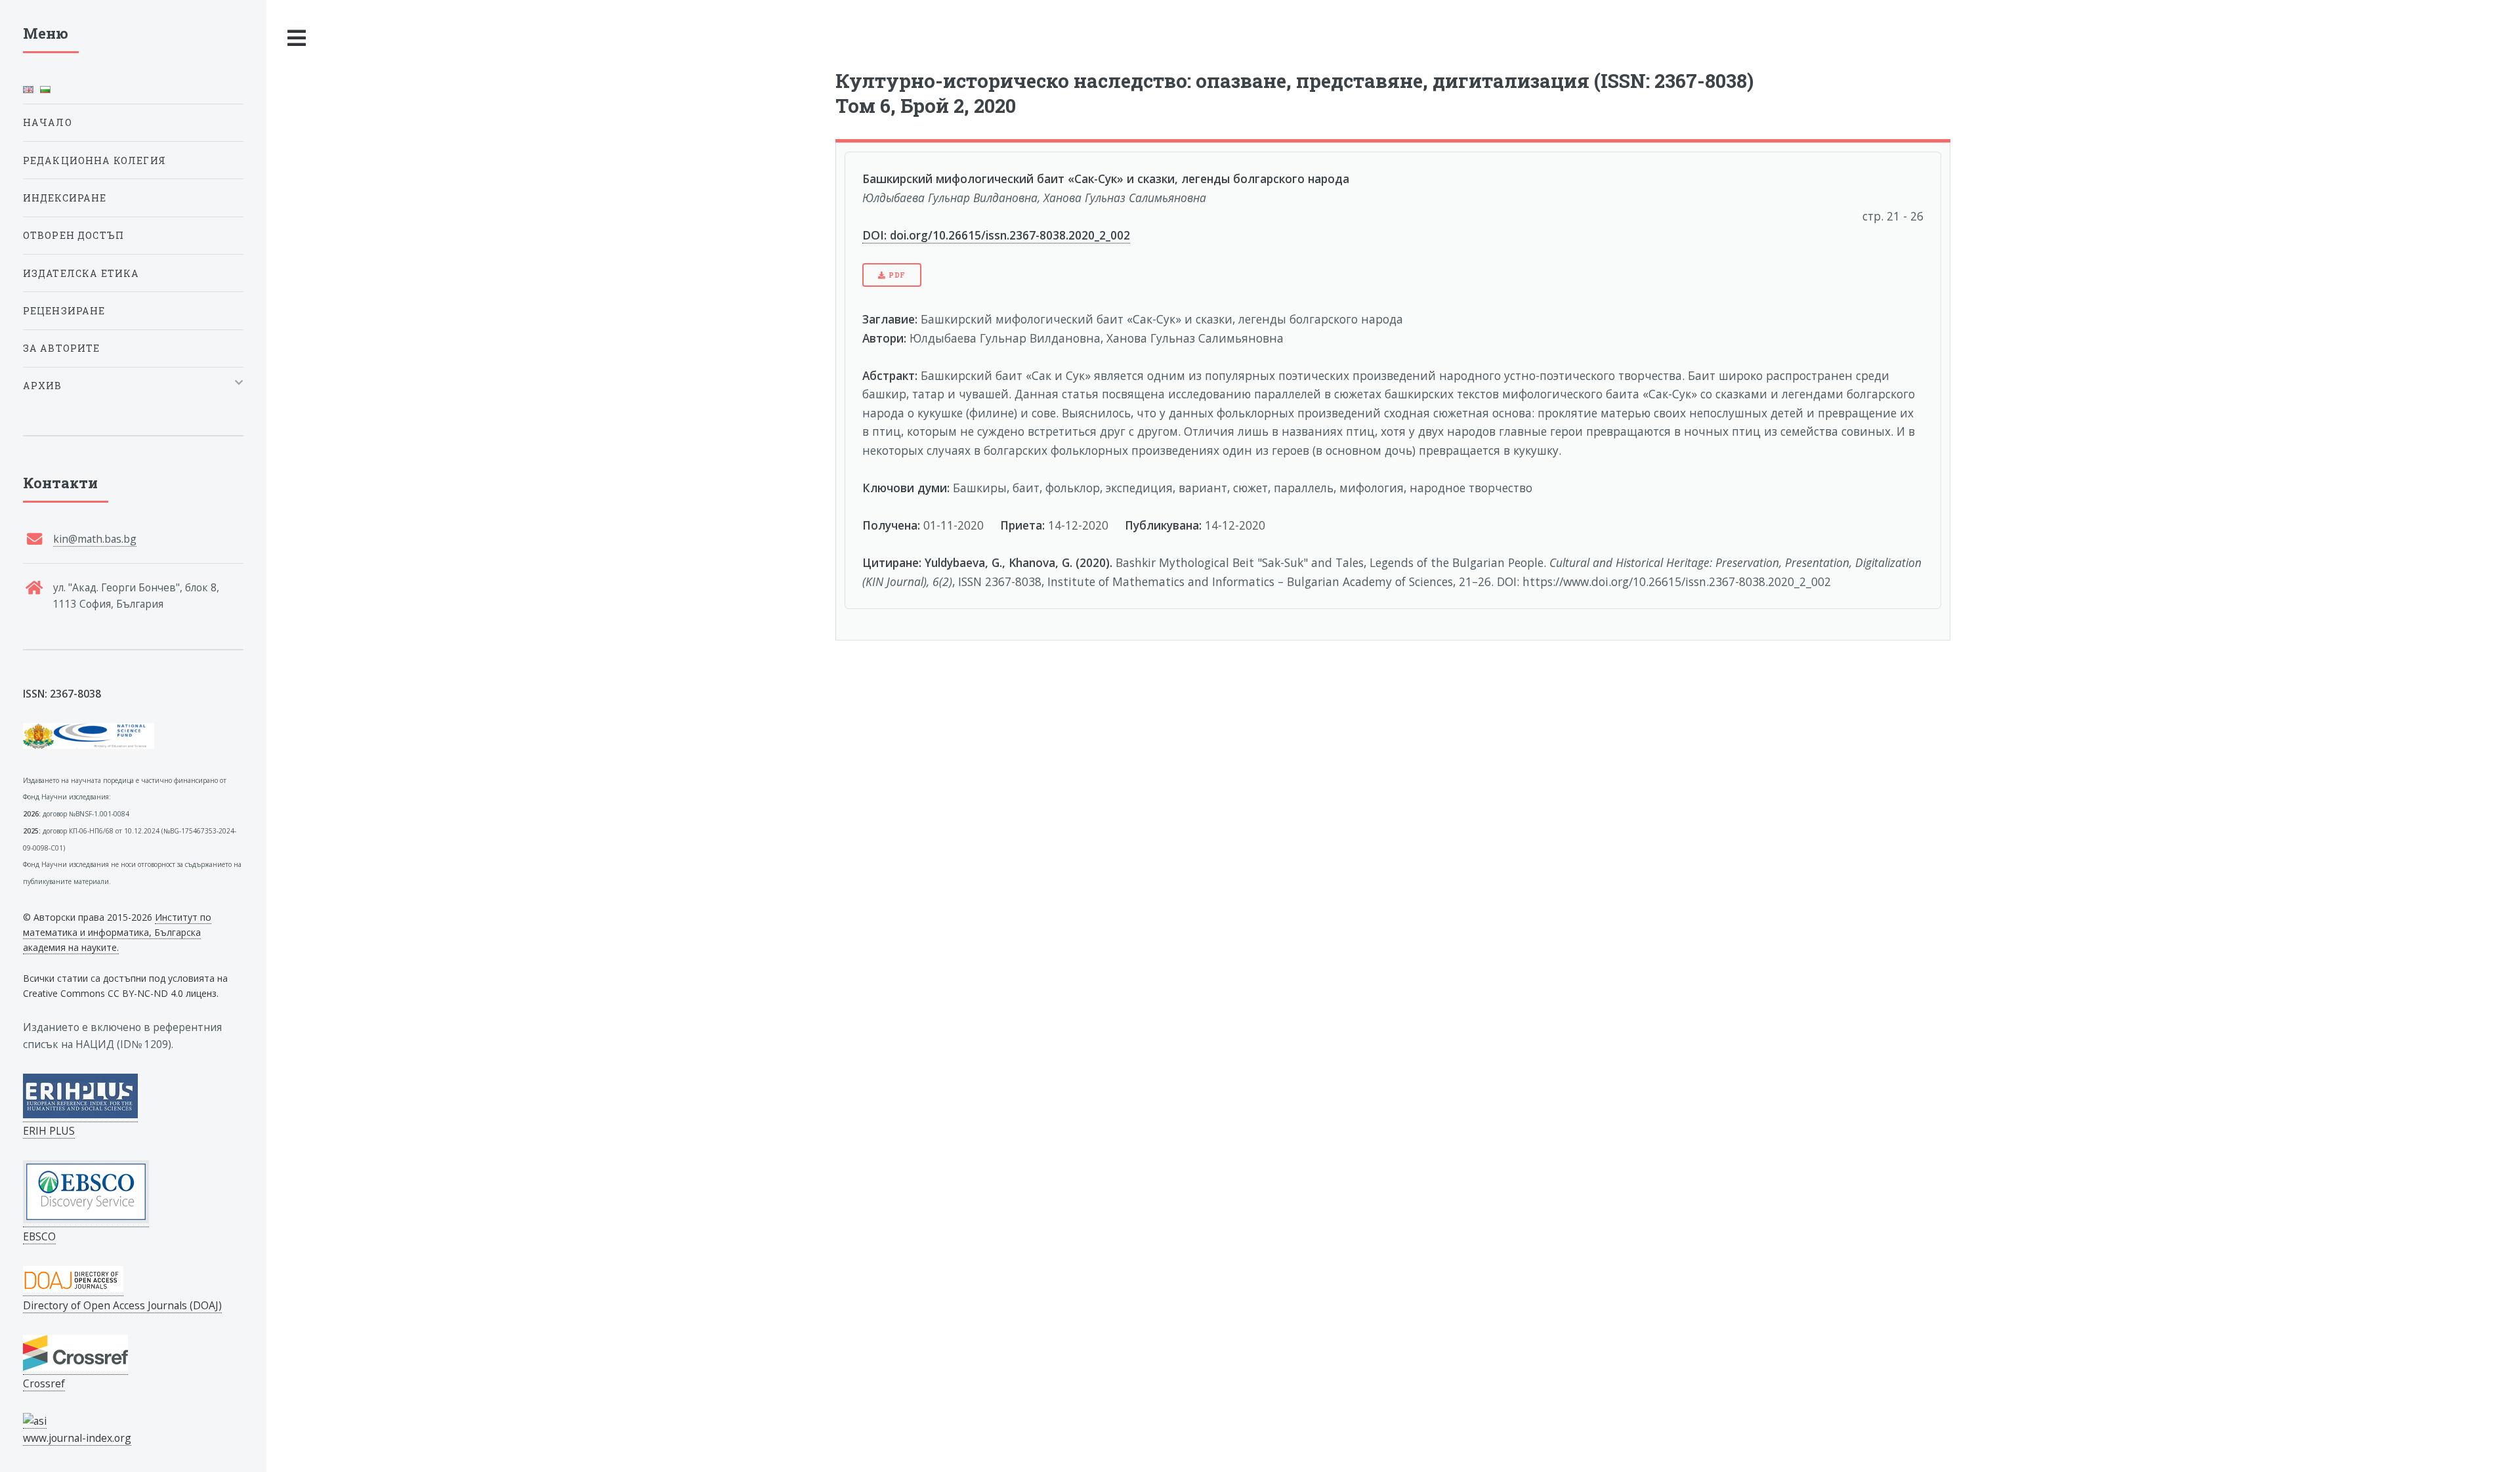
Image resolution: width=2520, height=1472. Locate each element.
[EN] (28, 93)
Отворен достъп (73, 235)
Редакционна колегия (94, 160)
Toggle (297, 38)
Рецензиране (64, 311)
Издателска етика (81, 273)
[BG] (45, 93)
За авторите (62, 348)
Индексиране (65, 198)
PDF (897, 275)
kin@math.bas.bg (95, 539)
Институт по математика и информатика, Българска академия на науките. (117, 932)
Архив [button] (43, 386)
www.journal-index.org (77, 1438)
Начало (48, 122)
